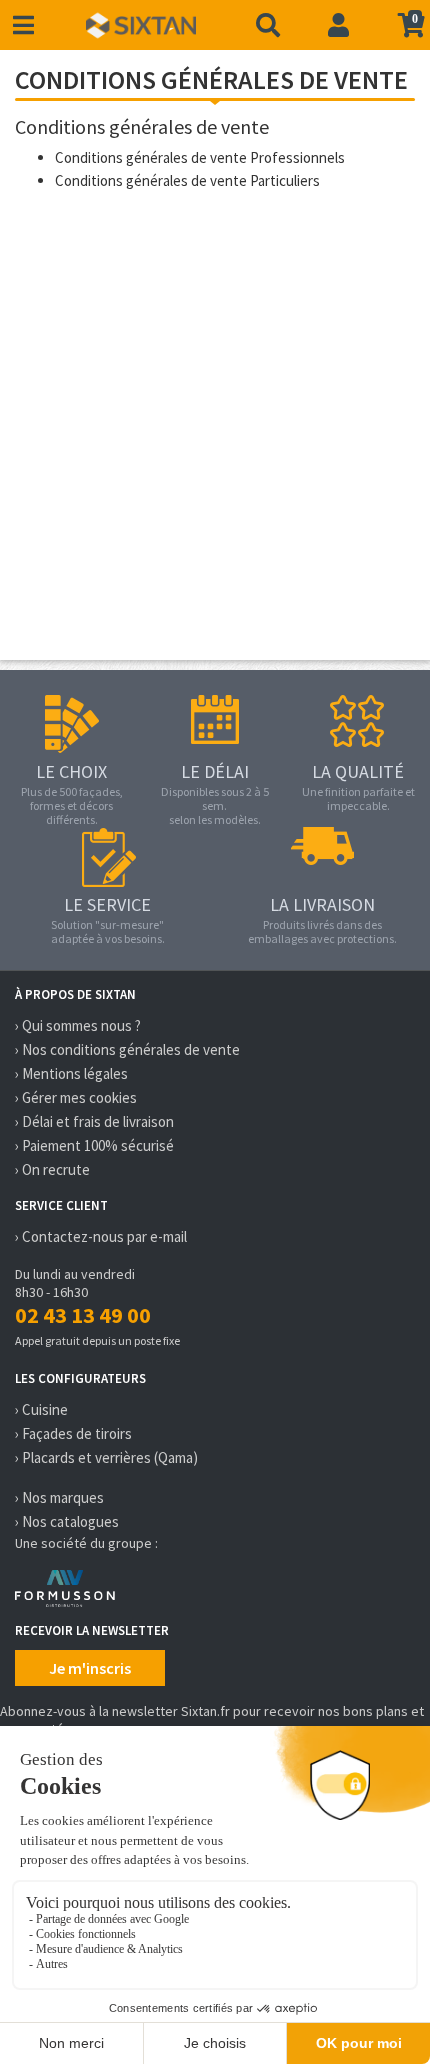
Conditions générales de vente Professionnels (200, 157)
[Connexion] (338, 25)
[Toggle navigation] (23, 25)
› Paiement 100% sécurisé (94, 1145)
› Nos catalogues (67, 1521)
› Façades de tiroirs (73, 1433)
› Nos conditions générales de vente (127, 1049)
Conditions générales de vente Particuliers (187, 180)
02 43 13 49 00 (83, 1315)
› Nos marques (59, 1497)
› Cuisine (41, 1409)
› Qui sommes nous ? (78, 1025)
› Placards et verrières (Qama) (106, 1457)
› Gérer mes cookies (76, 1097)
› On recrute (52, 1169)
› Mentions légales (71, 1073)
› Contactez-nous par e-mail (101, 1236)
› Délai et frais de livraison (94, 1121)
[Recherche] (268, 25)
